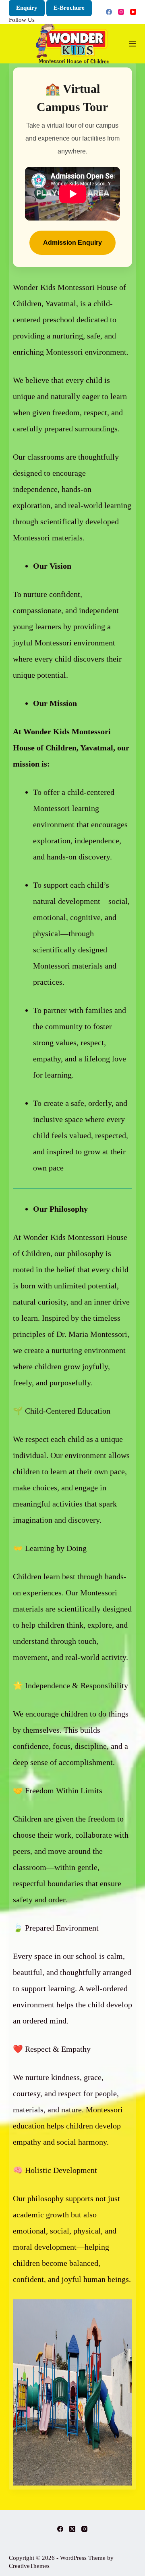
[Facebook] (109, 12)
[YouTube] (133, 12)
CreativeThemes (29, 2566)
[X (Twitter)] (72, 2529)
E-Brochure (69, 8)
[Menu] (133, 44)
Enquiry (27, 8)
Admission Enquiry (72, 243)
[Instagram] (121, 12)
